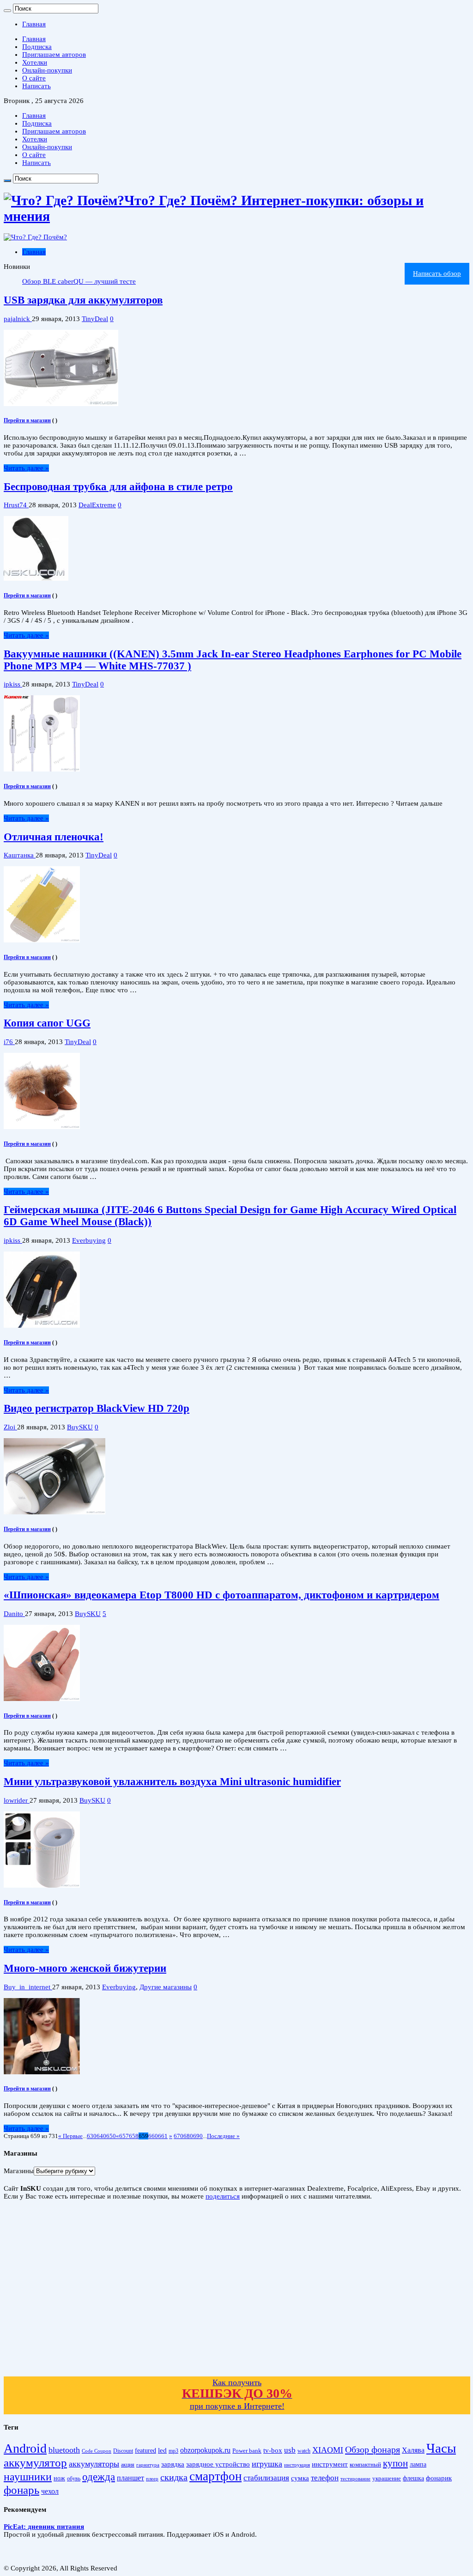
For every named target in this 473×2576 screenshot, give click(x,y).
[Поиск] (7, 11)
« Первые (70, 2136)
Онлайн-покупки (47, 70)
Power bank (247, 2451)
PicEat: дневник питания (44, 2527)
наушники (28, 2477)
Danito (14, 1614)
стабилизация (266, 2478)
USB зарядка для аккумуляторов (83, 300)
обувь (74, 2479)
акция (128, 2465)
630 (92, 2136)
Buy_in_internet (28, 1987)
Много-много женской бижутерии (85, 1968)
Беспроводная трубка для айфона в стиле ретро (118, 487)
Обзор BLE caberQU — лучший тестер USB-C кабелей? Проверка (122, 281)
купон (395, 2463)
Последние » (223, 2136)
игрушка (267, 2464)
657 (124, 2136)
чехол (50, 2491)
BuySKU (80, 1427)
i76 (9, 1042)
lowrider (17, 1800)
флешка (413, 2478)
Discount (123, 2451)
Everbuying (89, 1240)
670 (179, 2136)
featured (146, 2451)
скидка (174, 2477)
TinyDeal (95, 319)
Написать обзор (437, 273)
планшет (130, 2478)
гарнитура (148, 2465)
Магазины (19, 2171)
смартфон (215, 2476)
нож (59, 2478)
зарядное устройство (218, 2464)
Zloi (10, 1427)
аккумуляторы (94, 2464)
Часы (441, 2448)
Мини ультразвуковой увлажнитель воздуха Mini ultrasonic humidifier (172, 1782)
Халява (413, 2450)
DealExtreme (97, 505)
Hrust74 (16, 505)
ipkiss (13, 684)
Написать (36, 86)
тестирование (355, 2479)
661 (163, 2136)
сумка (300, 2478)
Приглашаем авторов (54, 55)
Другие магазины (166, 1987)
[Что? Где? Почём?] (35, 237)
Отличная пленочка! (54, 837)
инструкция (297, 2465)
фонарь (21, 2490)
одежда (99, 2477)
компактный (365, 2465)
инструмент (330, 2464)
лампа (418, 2464)
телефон (325, 2478)
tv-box (273, 2450)
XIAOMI (328, 2450)
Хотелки (35, 62)
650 (111, 2136)
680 (188, 2136)
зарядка (173, 2464)
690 (198, 2136)
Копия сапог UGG (47, 1023)
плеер (152, 2479)
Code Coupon (97, 2451)
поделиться (223, 2196)
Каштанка (20, 855)
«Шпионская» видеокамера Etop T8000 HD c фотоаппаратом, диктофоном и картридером (221, 1595)
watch (304, 2451)
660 (153, 2136)
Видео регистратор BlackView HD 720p (97, 1408)
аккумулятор (35, 2462)
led (162, 2450)
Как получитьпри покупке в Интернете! (237, 2394)
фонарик (439, 2478)
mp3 (173, 2451)
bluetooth (64, 2450)
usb (290, 2450)
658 (134, 2136)
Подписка (37, 47)
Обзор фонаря (373, 2449)
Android (25, 2448)
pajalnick (18, 319)
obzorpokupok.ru (205, 2450)
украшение (387, 2478)
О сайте (34, 78)
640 (101, 2136)
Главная (34, 24)
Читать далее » (26, 468)
